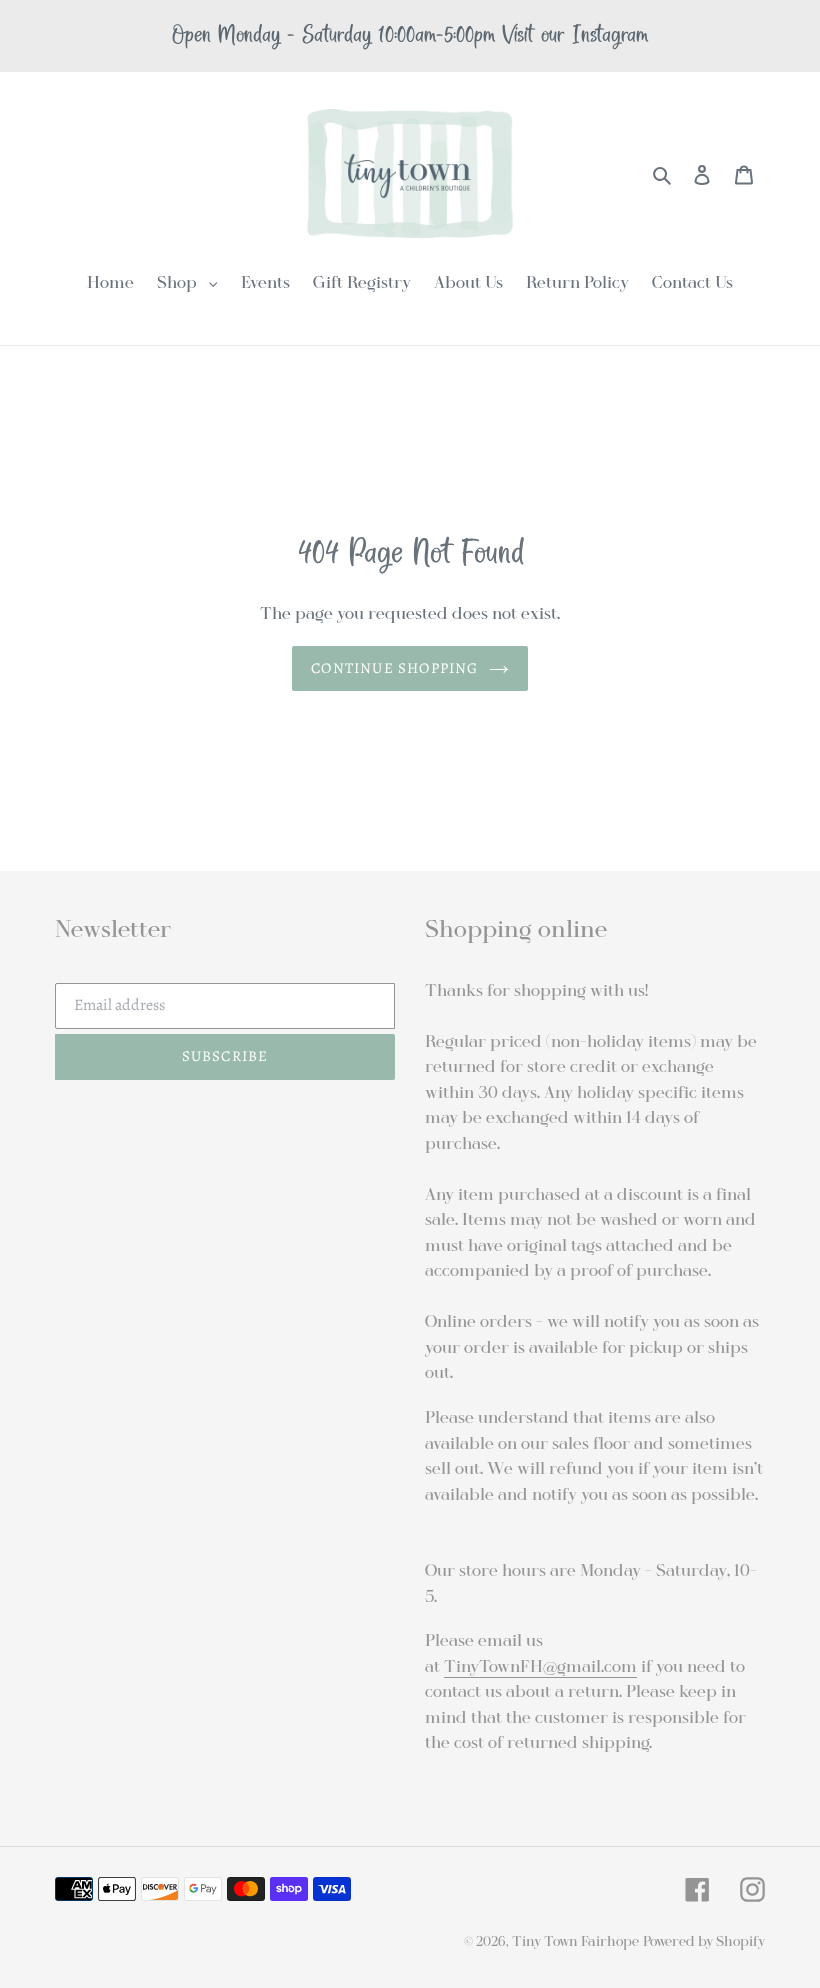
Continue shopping (394, 668)
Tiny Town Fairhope (575, 1941)
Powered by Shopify (704, 1941)
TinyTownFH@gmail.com (540, 1666)
